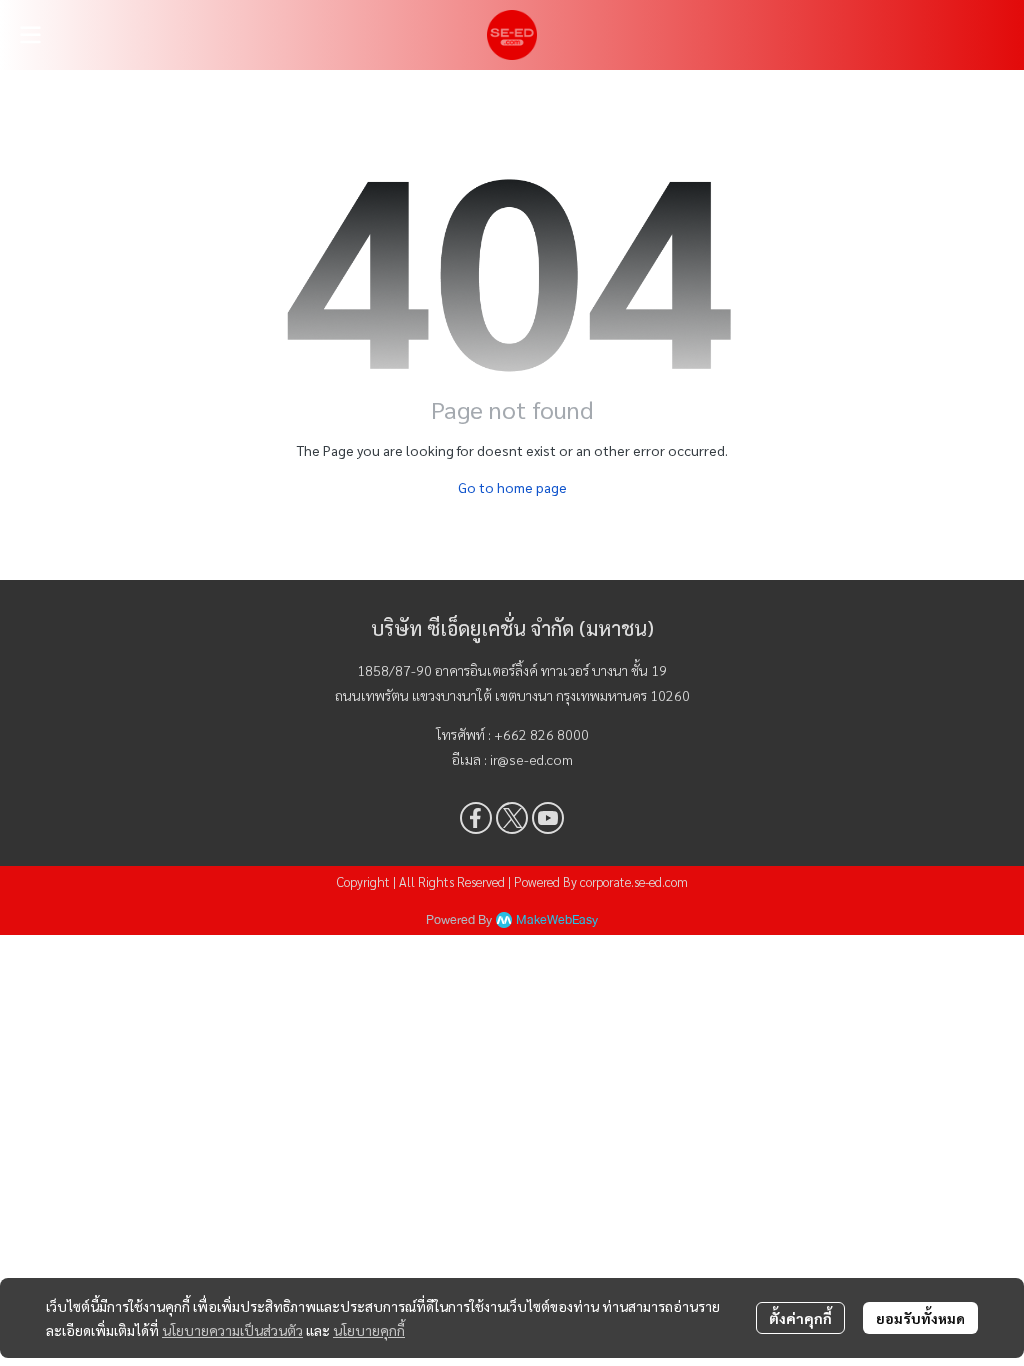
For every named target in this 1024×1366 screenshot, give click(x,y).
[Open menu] (30, 35)
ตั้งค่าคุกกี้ (800, 1318)
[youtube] (548, 818)
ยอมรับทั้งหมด (920, 1318)
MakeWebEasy (557, 920)
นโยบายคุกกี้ (369, 1330)
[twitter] (512, 818)
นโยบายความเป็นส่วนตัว (232, 1330)
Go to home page (512, 487)
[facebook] (476, 818)
